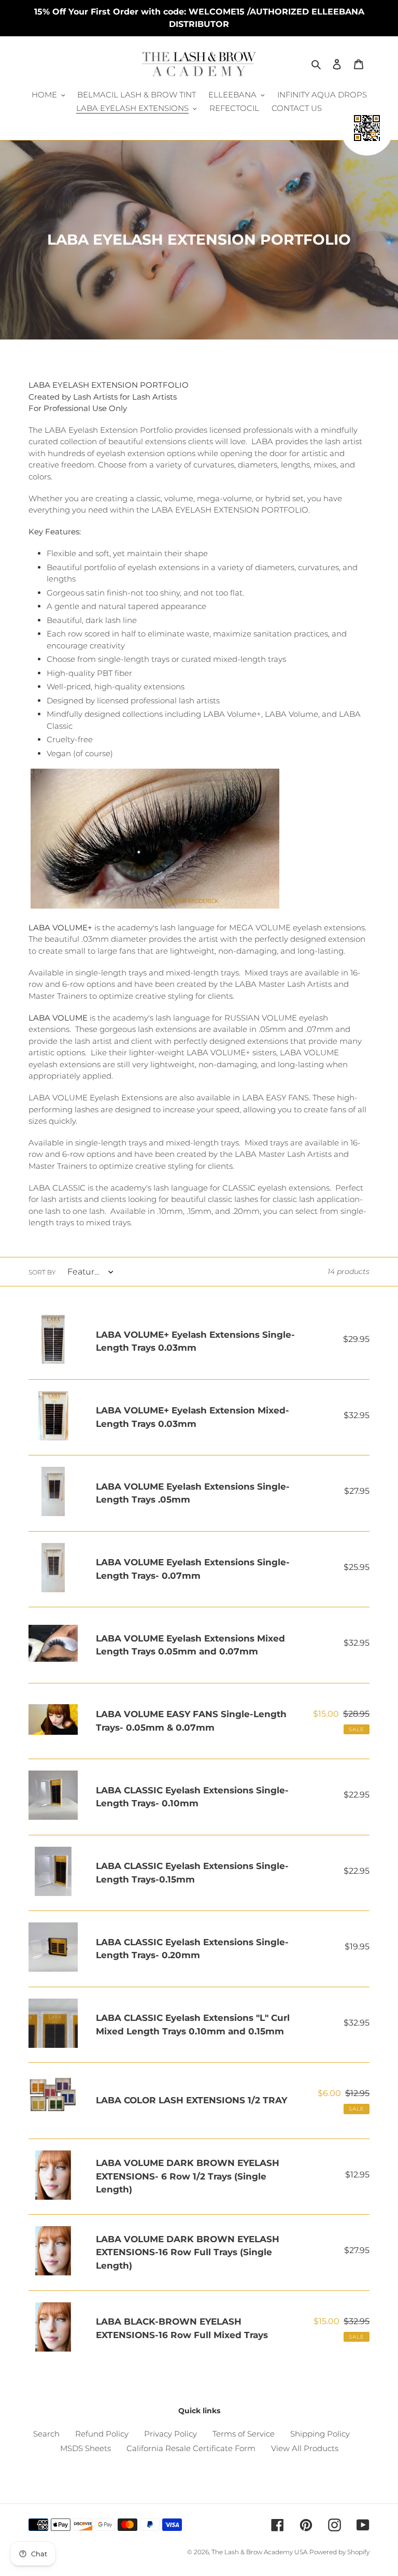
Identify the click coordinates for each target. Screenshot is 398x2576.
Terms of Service (244, 2434)
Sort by (42, 1272)
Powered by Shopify (339, 2552)
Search (46, 2434)
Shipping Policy (320, 2434)
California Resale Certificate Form (191, 2448)
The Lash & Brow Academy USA (259, 2552)
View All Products (305, 2448)
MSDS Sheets (86, 2448)
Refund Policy (102, 2434)
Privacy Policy (170, 2434)
